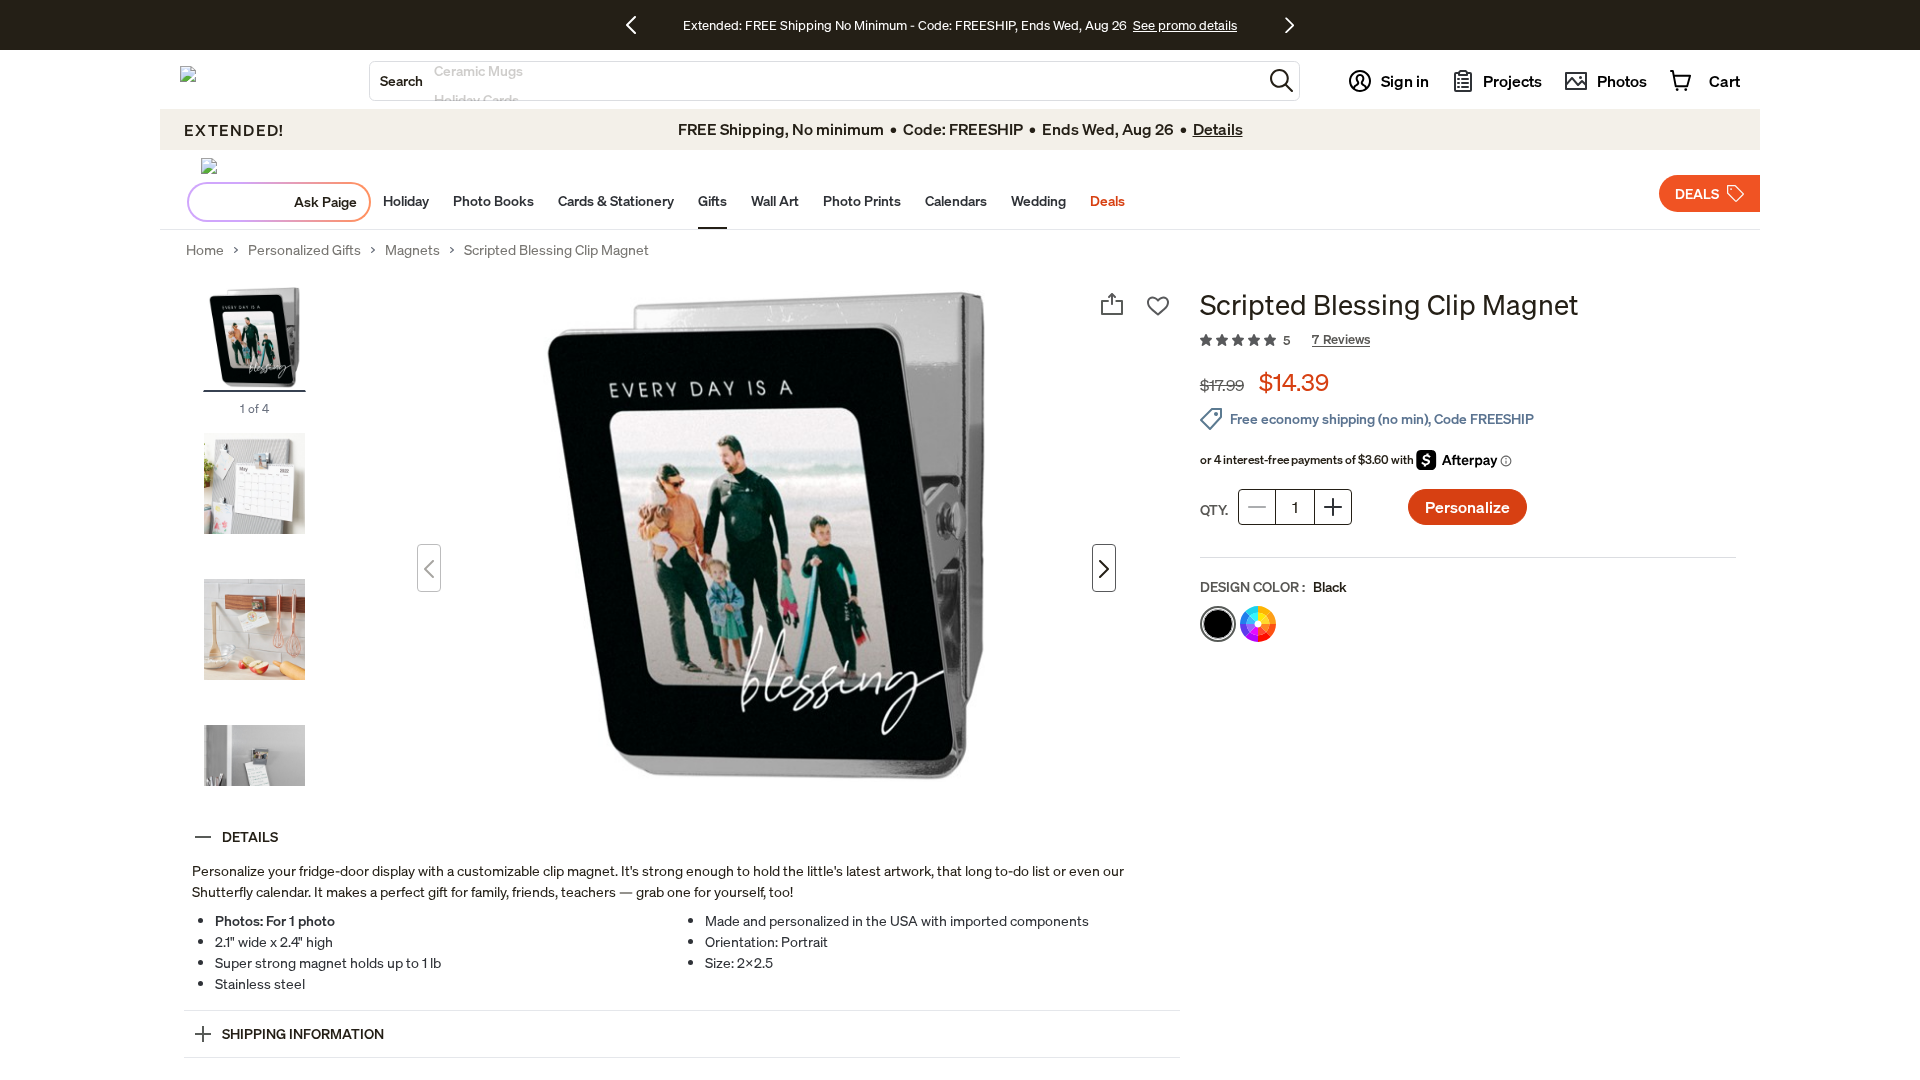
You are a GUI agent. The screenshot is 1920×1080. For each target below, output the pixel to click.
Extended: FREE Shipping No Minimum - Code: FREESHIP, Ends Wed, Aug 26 (905, 25)
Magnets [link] (412, 250)
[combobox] (816, 81)
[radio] (1218, 624)
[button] (1281, 80)
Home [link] (205, 250)
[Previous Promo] (638, 25)
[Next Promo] (1289, 25)
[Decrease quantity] (1257, 507)
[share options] (1112, 304)
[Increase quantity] (1333, 507)
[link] (1468, 341)
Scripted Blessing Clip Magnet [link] (556, 250)
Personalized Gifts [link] (304, 250)
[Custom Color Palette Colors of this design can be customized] (1258, 624)
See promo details (1185, 25)
